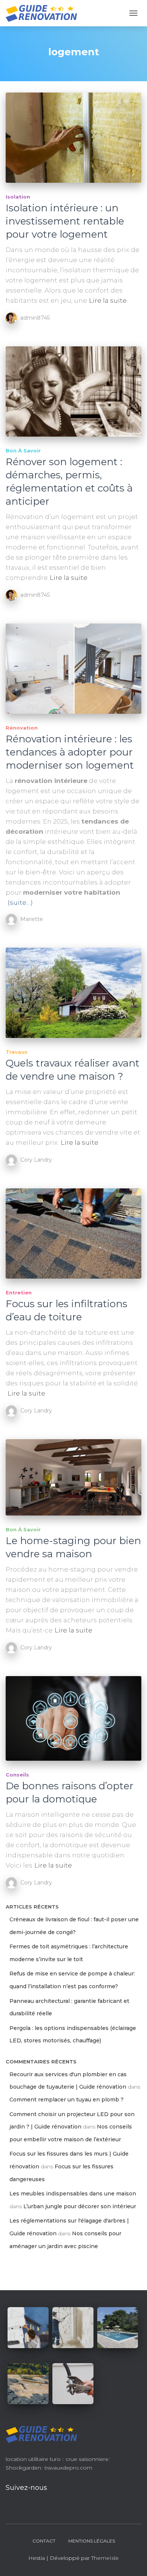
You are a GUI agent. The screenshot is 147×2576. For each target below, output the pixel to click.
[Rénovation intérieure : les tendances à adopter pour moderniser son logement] (73, 669)
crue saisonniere (87, 2459)
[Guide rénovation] (44, 13)
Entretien (19, 1293)
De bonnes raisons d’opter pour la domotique (70, 1792)
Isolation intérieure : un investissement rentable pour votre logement (65, 221)
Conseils (17, 1775)
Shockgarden (23, 2468)
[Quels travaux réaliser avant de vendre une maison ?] (73, 993)
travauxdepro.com (68, 2468)
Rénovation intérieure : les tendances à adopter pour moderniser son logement (70, 752)
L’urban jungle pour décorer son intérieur (80, 2206)
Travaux (17, 1052)
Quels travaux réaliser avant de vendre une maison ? (73, 1070)
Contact (44, 2541)
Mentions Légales (92, 2541)
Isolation (18, 197)
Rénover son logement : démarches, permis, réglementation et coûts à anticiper (69, 482)
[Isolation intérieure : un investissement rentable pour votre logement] (73, 138)
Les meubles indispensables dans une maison (73, 2194)
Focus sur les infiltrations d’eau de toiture (67, 1310)
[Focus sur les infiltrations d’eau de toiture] (73, 1233)
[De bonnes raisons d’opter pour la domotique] (73, 1718)
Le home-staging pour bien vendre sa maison (73, 1547)
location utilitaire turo (33, 2459)
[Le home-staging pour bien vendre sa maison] (73, 1477)
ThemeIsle (105, 2558)
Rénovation (22, 728)
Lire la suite (108, 300)
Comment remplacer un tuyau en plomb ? (67, 2100)
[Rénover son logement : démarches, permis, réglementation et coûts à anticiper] (73, 391)
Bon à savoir (23, 451)
